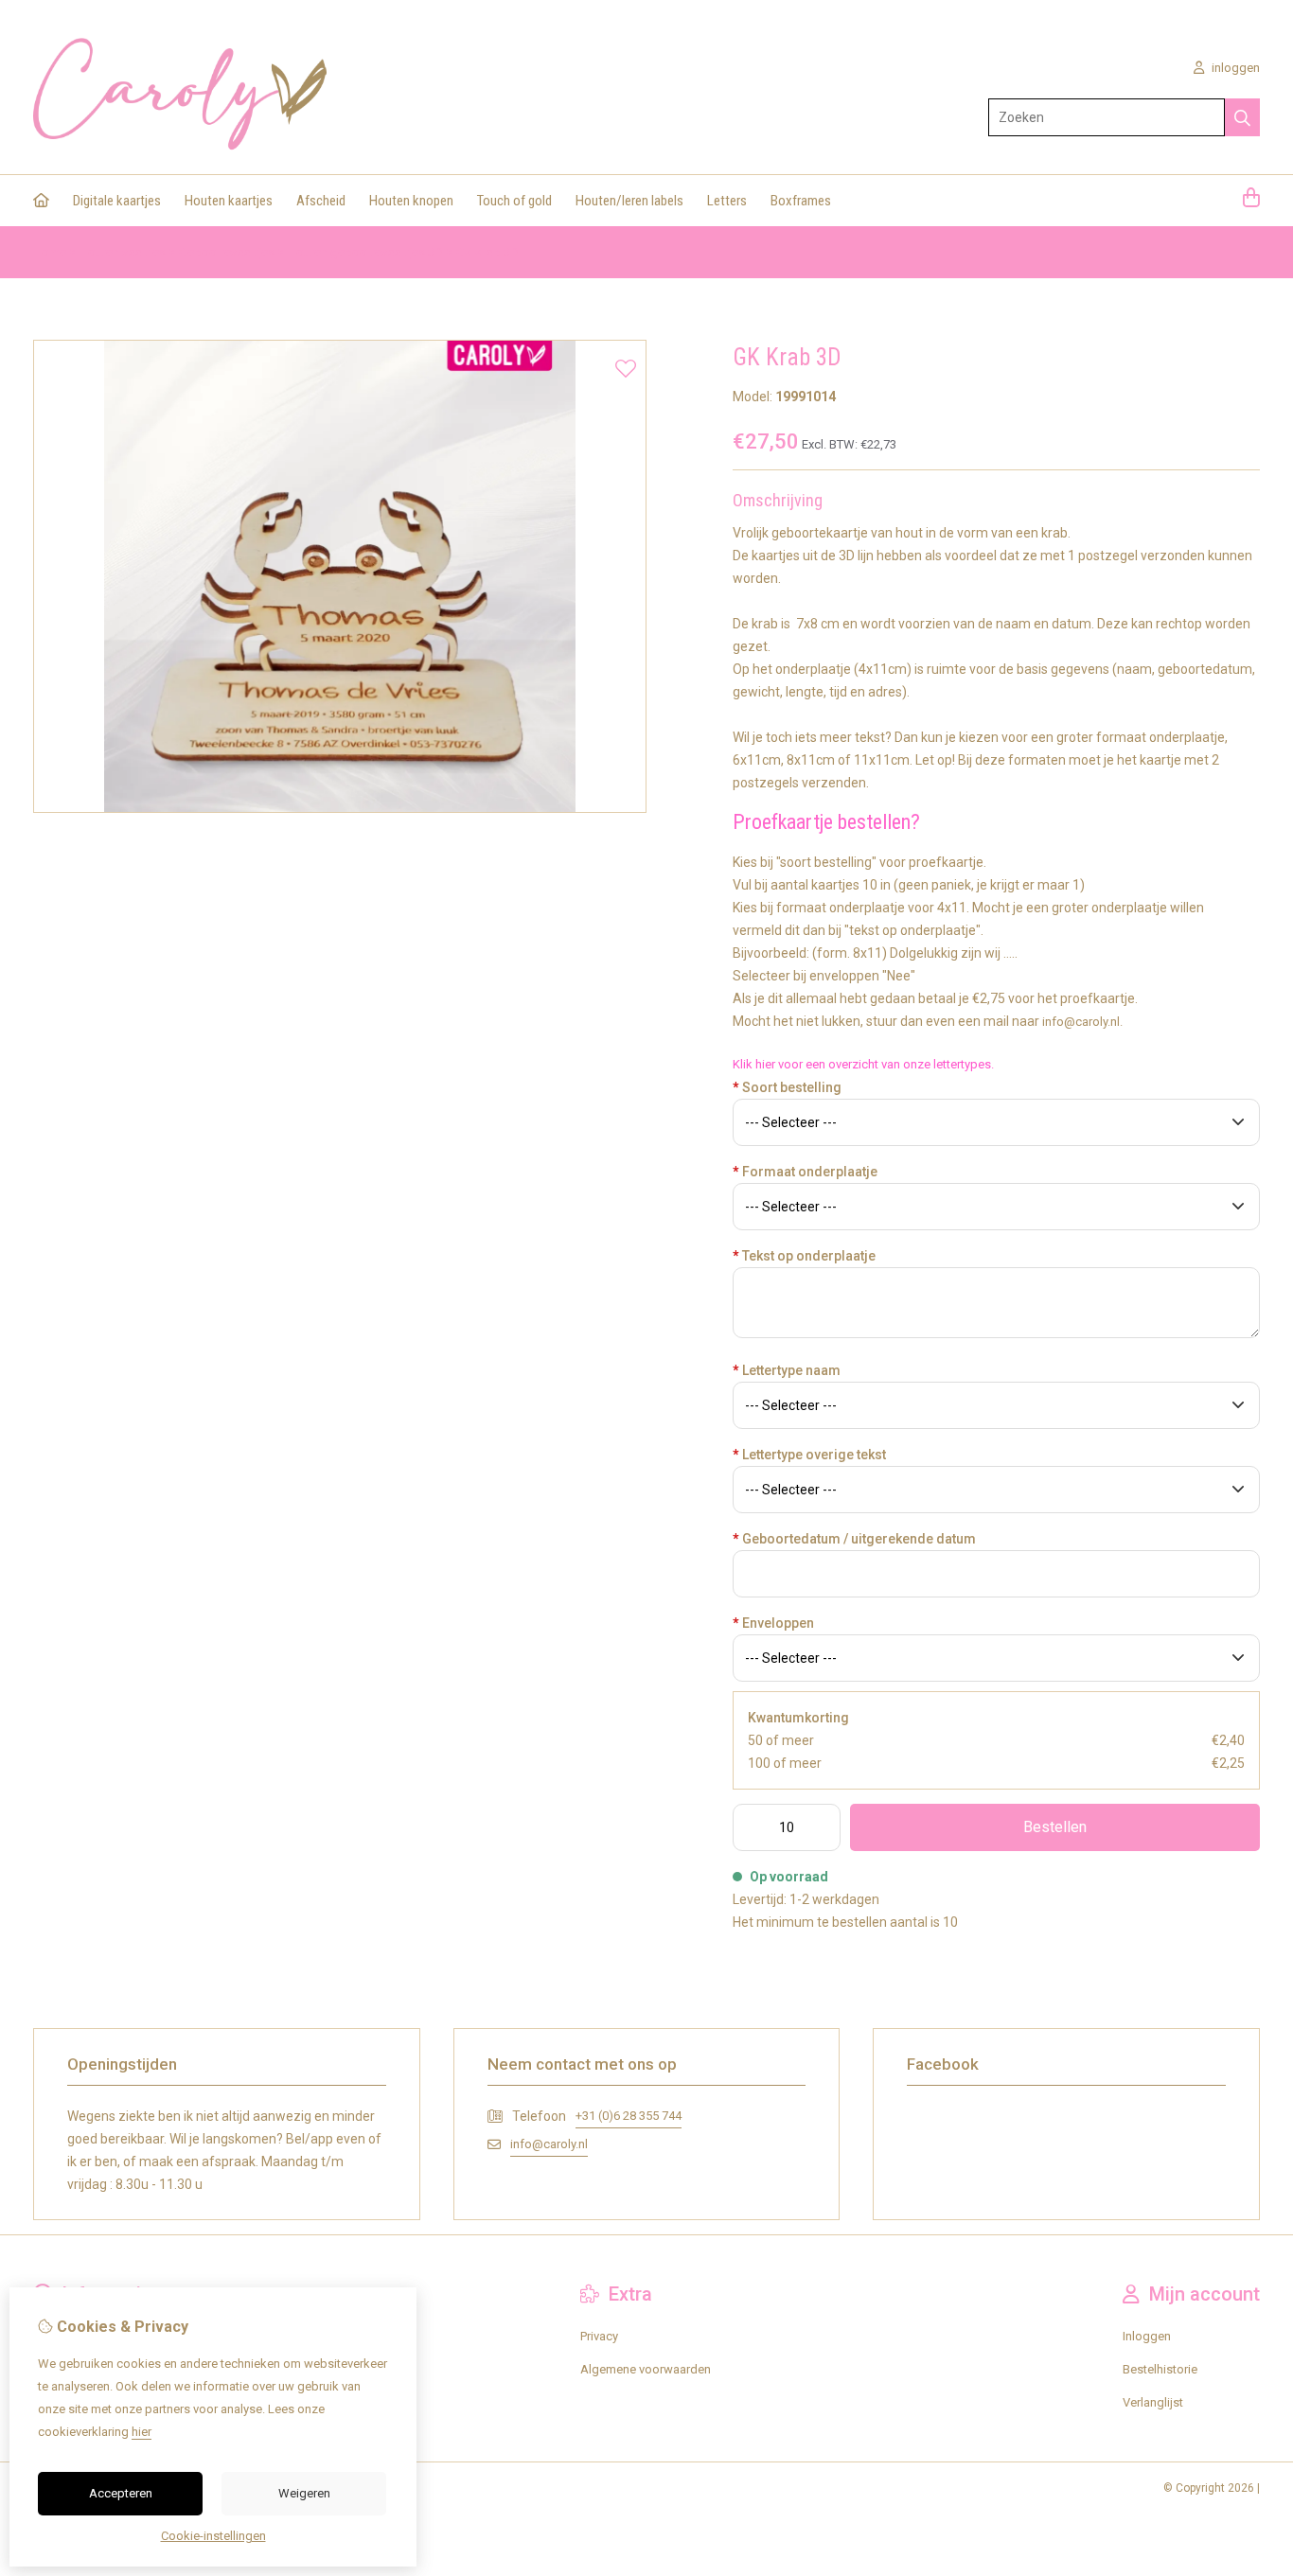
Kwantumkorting (798, 1718)
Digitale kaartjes (117, 201)
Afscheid (321, 201)
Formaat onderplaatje (805, 1172)
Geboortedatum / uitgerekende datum (854, 1539)
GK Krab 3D (487, 252)
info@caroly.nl (549, 2144)
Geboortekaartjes (227, 252)
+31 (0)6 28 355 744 (629, 2116)
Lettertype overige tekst (809, 1455)
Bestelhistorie (1160, 2369)
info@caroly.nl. (1082, 1022)
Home (50, 252)
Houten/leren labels (629, 201)
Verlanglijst (1153, 2402)
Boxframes (801, 201)
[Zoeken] (1242, 117)
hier (142, 2432)
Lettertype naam (787, 1370)
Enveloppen (773, 1623)
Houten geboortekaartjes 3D (365, 252)
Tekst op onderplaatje (804, 1256)
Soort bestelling (787, 1087)
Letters (727, 201)
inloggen (1234, 68)
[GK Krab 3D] (340, 809)
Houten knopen (411, 201)
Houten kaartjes (229, 201)
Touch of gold (514, 201)
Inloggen (1147, 2336)
